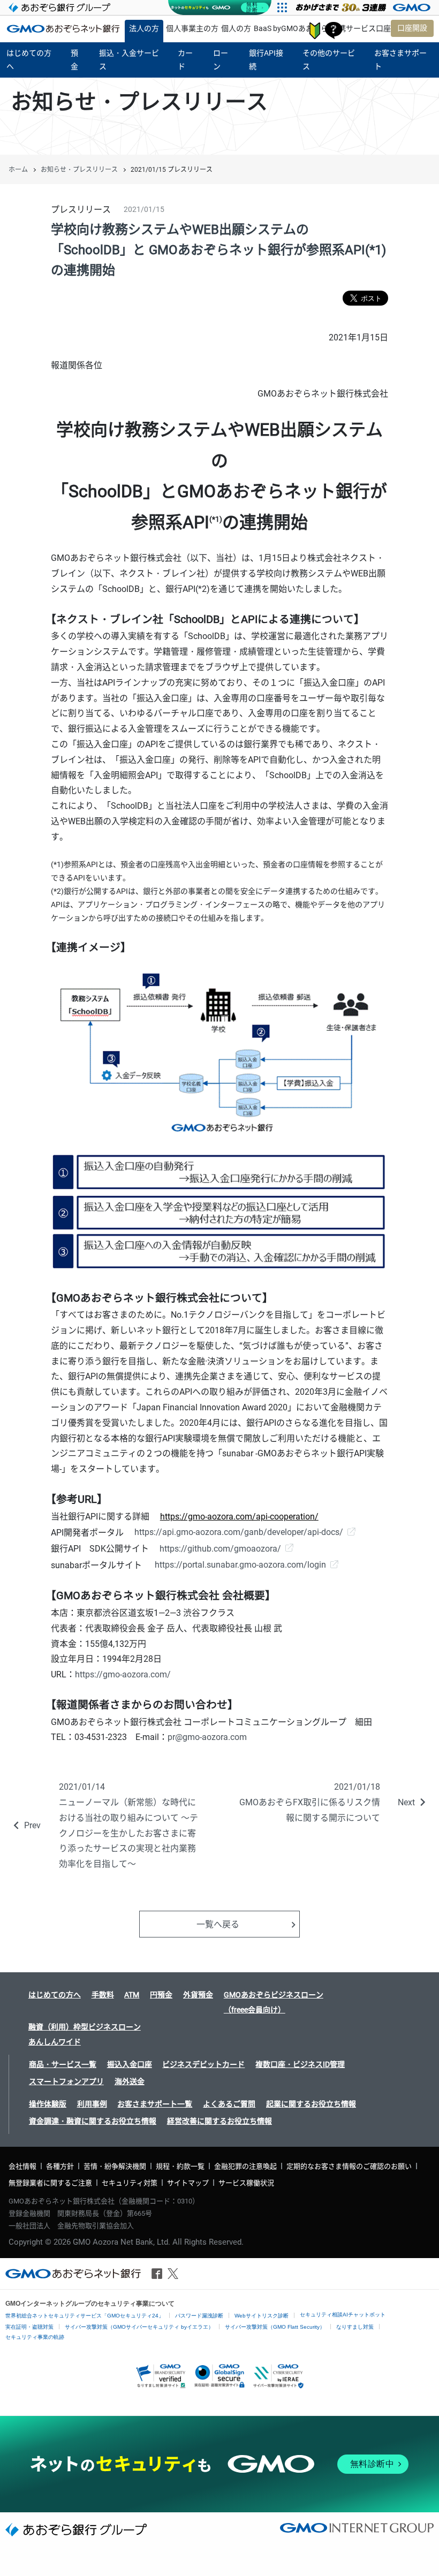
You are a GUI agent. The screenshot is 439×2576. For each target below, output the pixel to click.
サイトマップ (188, 2183)
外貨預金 (198, 1995)
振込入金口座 (130, 2064)
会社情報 (22, 2166)
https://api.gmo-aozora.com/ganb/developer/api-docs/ (239, 1532)
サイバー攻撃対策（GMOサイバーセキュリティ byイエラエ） (139, 2327)
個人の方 (236, 28)
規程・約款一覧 (180, 2166)
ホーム (18, 170)
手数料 (103, 1995)
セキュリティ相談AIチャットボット (343, 2315)
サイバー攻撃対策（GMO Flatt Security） (275, 2327)
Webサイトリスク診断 (262, 2316)
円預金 (161, 1995)
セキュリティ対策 (130, 2183)
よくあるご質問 (229, 2104)
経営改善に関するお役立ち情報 (219, 2121)
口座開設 (412, 28)
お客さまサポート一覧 (155, 2104)
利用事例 (92, 2104)
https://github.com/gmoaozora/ (220, 1549)
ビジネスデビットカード (203, 2064)
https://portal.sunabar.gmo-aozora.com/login (239, 1565)
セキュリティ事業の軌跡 (35, 2337)
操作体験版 (48, 2104)
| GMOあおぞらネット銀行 (63, 28)
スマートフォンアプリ (66, 2081)
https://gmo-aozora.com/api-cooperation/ (239, 1517)
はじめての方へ (55, 1995)
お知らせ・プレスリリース (79, 170)
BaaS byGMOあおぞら (291, 28)
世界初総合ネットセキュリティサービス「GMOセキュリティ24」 (85, 2316)
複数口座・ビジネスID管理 (300, 2064)
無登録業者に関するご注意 (50, 2183)
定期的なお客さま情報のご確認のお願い (349, 2166)
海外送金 (130, 2081)
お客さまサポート (334, 31)
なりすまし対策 (355, 2327)
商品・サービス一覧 (63, 2064)
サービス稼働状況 (246, 2183)
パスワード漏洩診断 (199, 2316)
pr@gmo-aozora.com (207, 1737)
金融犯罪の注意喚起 (245, 2166)
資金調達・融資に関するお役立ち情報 (93, 2121)
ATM (132, 1995)
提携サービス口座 (361, 28)
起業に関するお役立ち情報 (311, 2104)
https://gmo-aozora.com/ (123, 1674)
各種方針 (60, 2166)
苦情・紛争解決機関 (115, 2166)
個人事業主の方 (192, 28)
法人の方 (144, 28)
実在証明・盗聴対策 (29, 2327)
